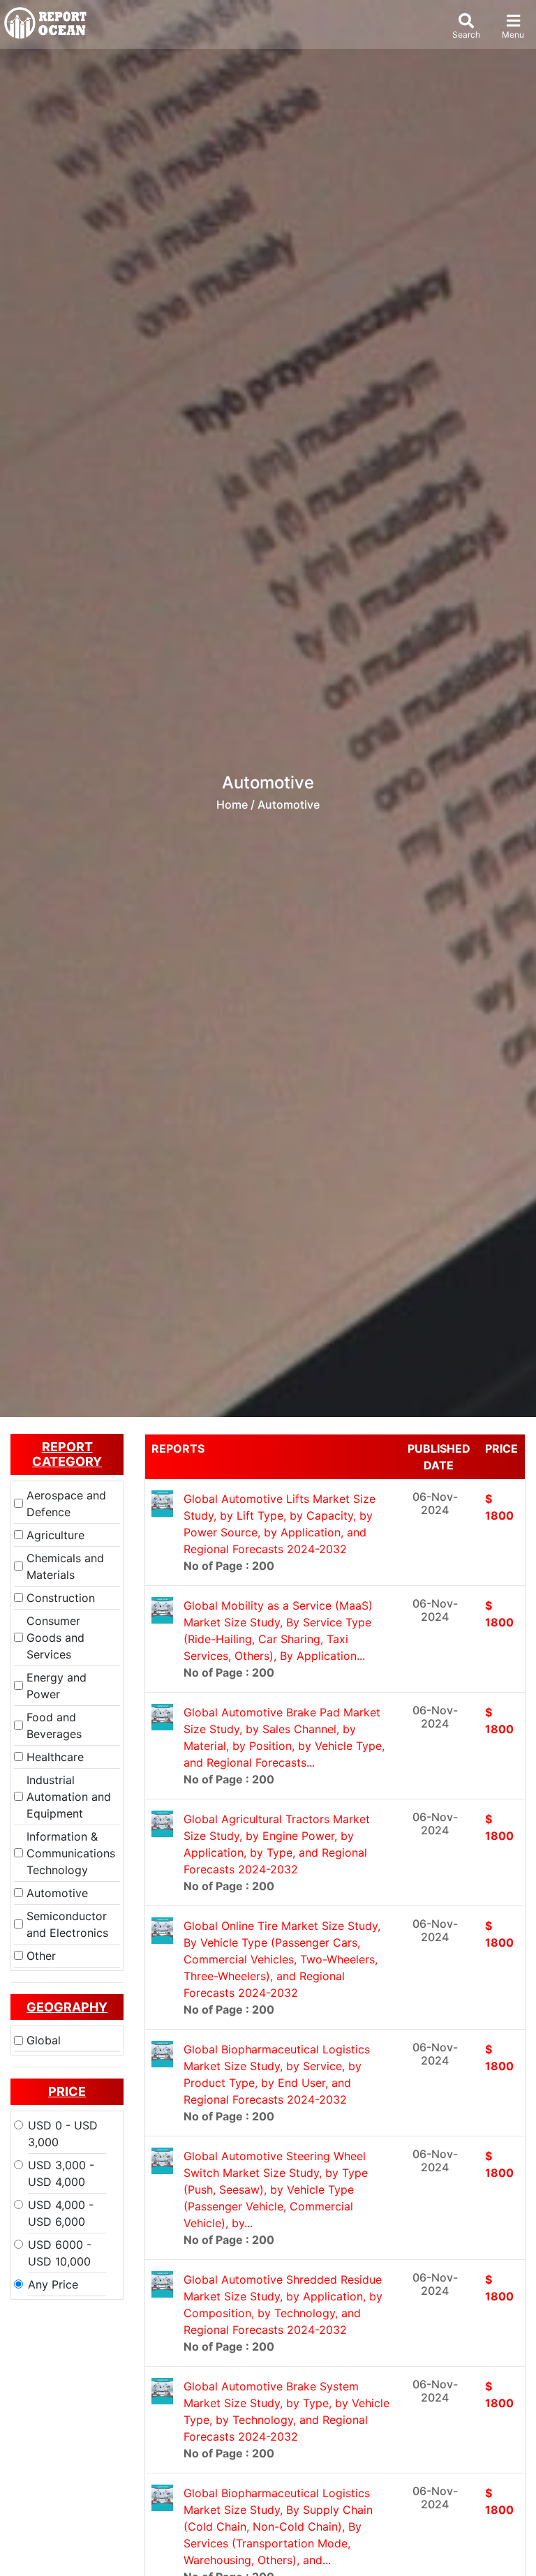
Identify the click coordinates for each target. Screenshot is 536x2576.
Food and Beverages (54, 1725)
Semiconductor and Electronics (67, 1924)
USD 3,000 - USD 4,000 (61, 2173)
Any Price (53, 2284)
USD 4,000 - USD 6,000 (61, 2213)
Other (41, 1956)
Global (44, 2040)
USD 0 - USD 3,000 (63, 2134)
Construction (61, 1598)
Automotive (57, 1893)
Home (232, 804)
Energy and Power (57, 1686)
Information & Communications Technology (71, 1853)
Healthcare (55, 1757)
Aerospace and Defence (66, 1504)
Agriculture (55, 1535)
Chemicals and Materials (65, 1566)
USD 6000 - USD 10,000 (60, 2253)
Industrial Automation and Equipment (69, 1797)
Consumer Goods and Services (55, 1638)
